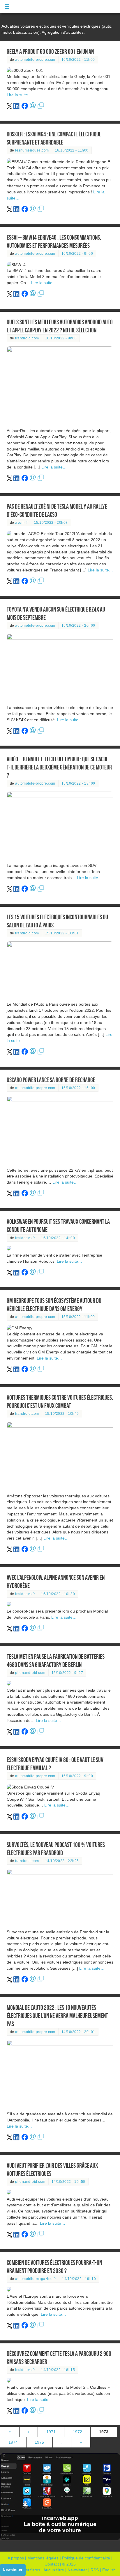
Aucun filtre (54, 2570)
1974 (13, 2442)
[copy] (41, 108)
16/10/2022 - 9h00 (77, 254)
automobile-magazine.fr (36, 2279)
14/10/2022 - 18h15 (58, 2370)
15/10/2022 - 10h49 (62, 1414)
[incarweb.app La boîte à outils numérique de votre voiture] (60, 2538)
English (109, 2570)
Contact (52, 2564)
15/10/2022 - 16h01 (62, 933)
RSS (95, 2570)
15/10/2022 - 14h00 (58, 1238)
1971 (51, 2432)
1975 (39, 2442)
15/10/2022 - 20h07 (51, 523)
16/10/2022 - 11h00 (78, 60)
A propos (16, 2558)
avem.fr (22, 523)
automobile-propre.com (35, 60)
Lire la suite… (19, 95)
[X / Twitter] (10, 108)
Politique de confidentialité (86, 2558)
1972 (77, 2432)
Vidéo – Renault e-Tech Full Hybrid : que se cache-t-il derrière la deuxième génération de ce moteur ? (59, 767)
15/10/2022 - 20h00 (78, 626)
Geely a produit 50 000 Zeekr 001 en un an (50, 52)
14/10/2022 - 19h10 (79, 2279)
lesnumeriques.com (32, 150)
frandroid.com (27, 338)
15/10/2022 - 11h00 (78, 1317)
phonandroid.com (30, 1673)
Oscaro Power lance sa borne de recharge (51, 1080)
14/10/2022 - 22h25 (62, 1861)
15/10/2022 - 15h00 (78, 1088)
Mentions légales (43, 2558)
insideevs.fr (25, 1238)
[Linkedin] (17, 108)
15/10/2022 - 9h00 (77, 1776)
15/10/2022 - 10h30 (58, 1594)
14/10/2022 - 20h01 (78, 2032)
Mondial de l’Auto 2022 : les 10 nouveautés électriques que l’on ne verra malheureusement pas (57, 2016)
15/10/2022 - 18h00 (78, 783)
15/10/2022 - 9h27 (67, 1673)
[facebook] (25, 108)
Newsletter (77, 2570)
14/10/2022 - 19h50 (68, 2182)
